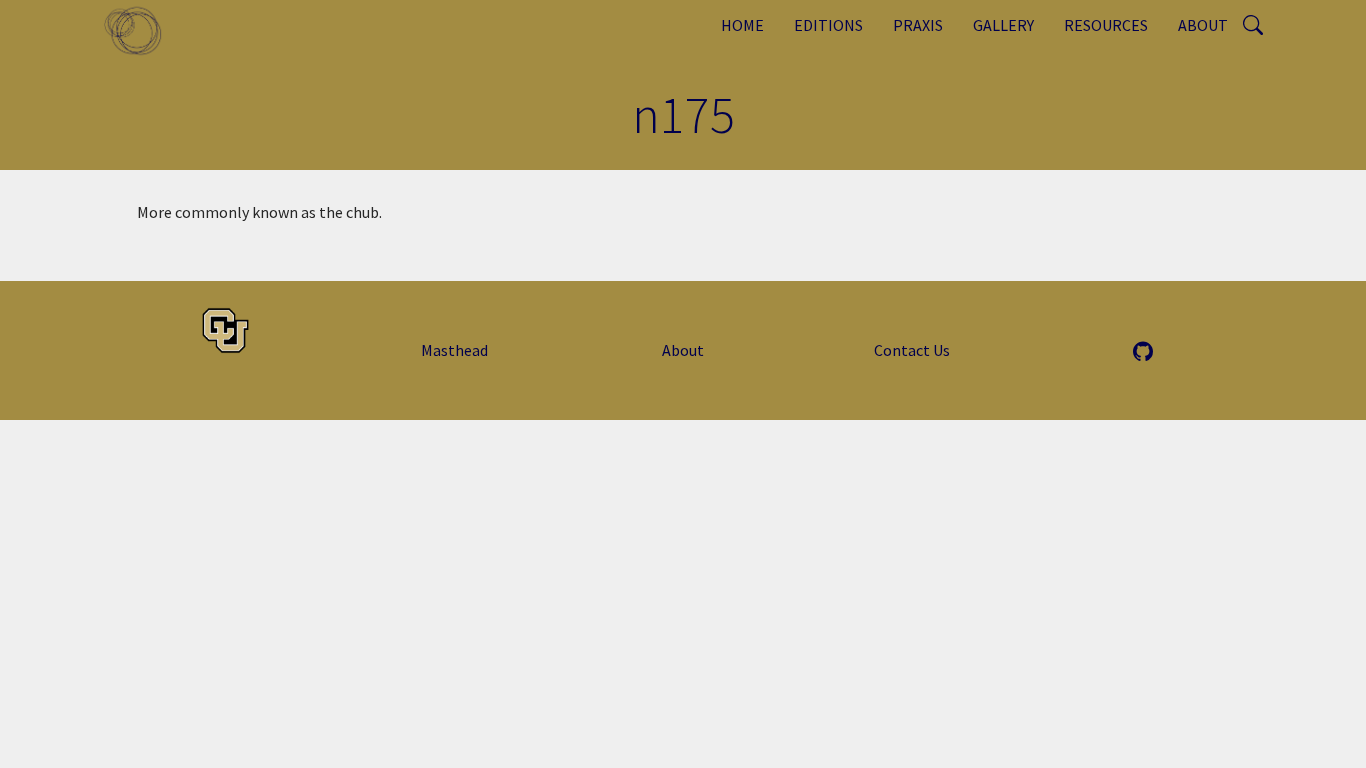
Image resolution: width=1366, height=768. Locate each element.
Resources (1106, 25)
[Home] (140, 30)
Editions (828, 25)
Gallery (1003, 25)
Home (742, 25)
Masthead (454, 350)
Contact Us (912, 350)
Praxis (918, 25)
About (1203, 25)
